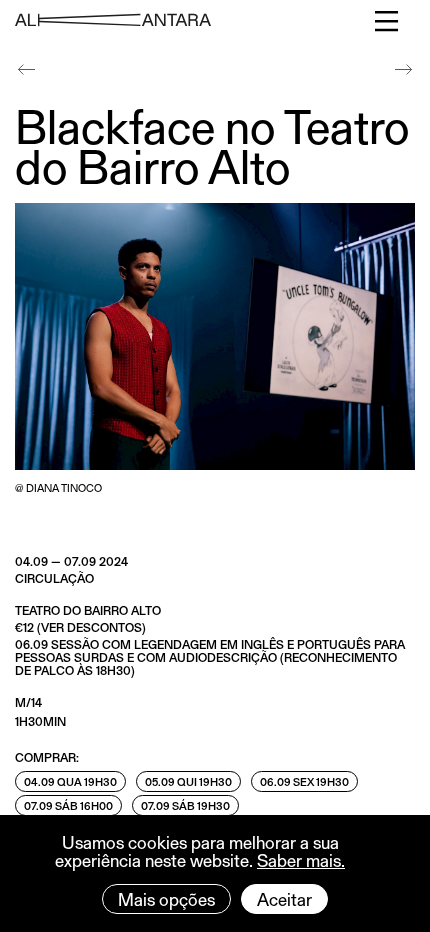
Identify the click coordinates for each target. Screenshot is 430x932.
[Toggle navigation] (387, 21)
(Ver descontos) (91, 627)
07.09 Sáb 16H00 (68, 805)
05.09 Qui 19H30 (188, 781)
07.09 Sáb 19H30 (185, 805)
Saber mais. (301, 860)
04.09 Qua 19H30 (70, 781)
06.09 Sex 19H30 (304, 781)
